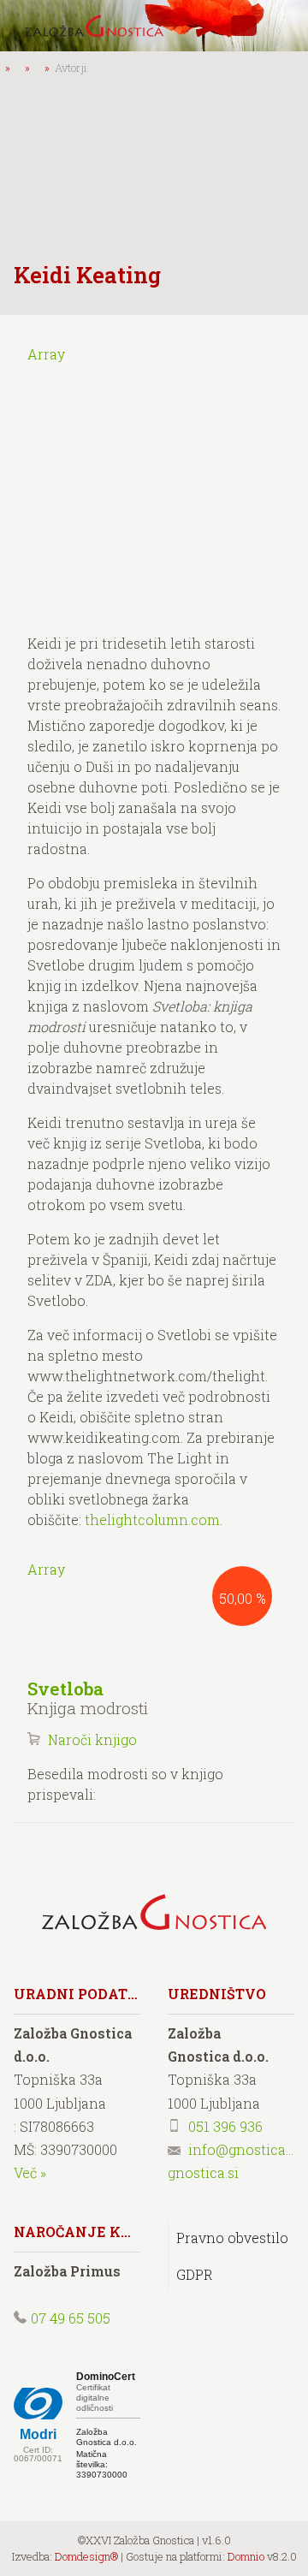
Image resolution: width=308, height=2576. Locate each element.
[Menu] (282, 26)
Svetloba (65, 1689)
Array (46, 354)
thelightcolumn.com (152, 1519)
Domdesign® (86, 2556)
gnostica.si (203, 2172)
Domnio (246, 2556)
